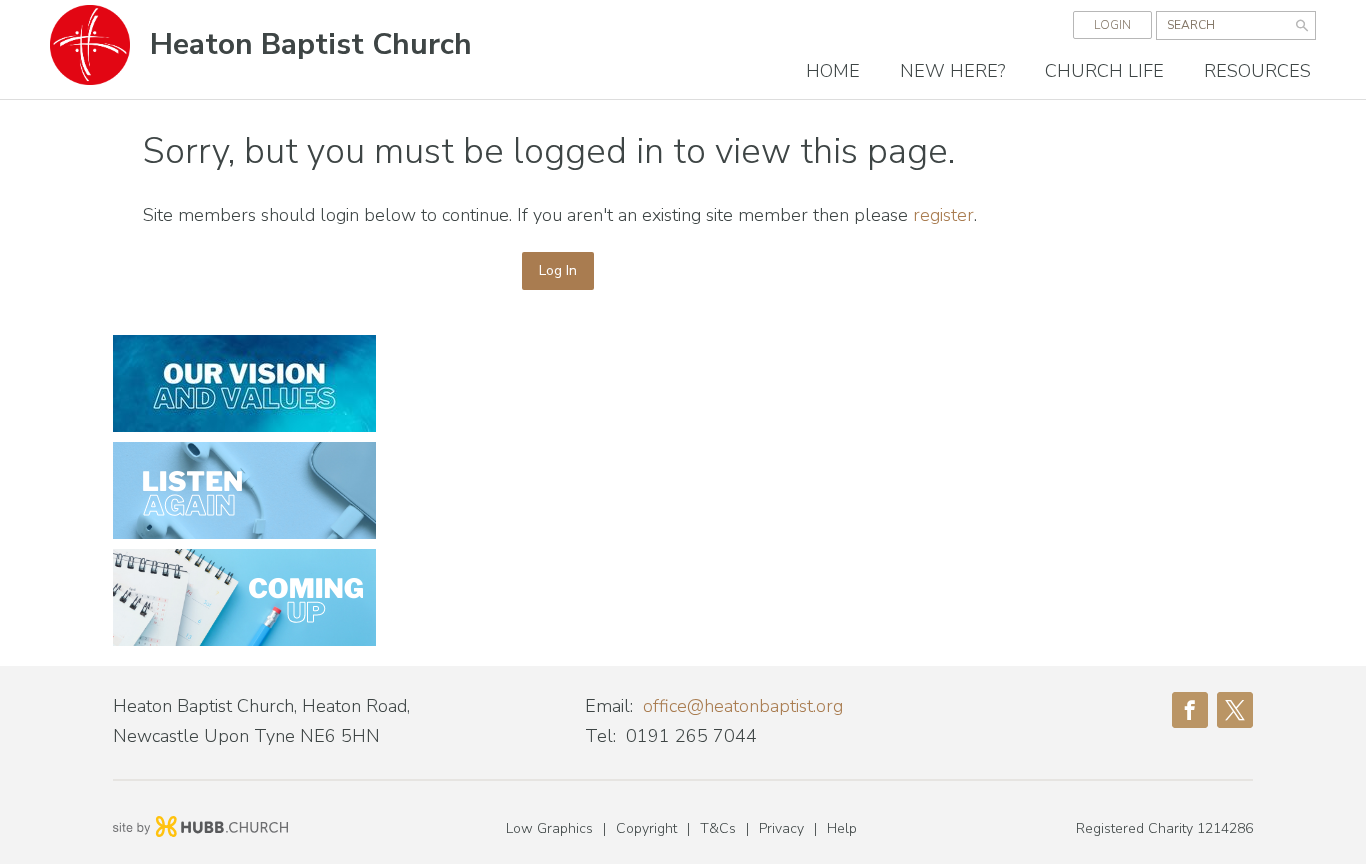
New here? (952, 71)
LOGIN (1112, 25)
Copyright (646, 828)
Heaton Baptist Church (311, 44)
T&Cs (718, 828)
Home (833, 71)
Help (842, 828)
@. (743, 706)
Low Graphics (549, 828)
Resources (1257, 71)
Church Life (1104, 71)
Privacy (781, 828)
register (943, 215)
